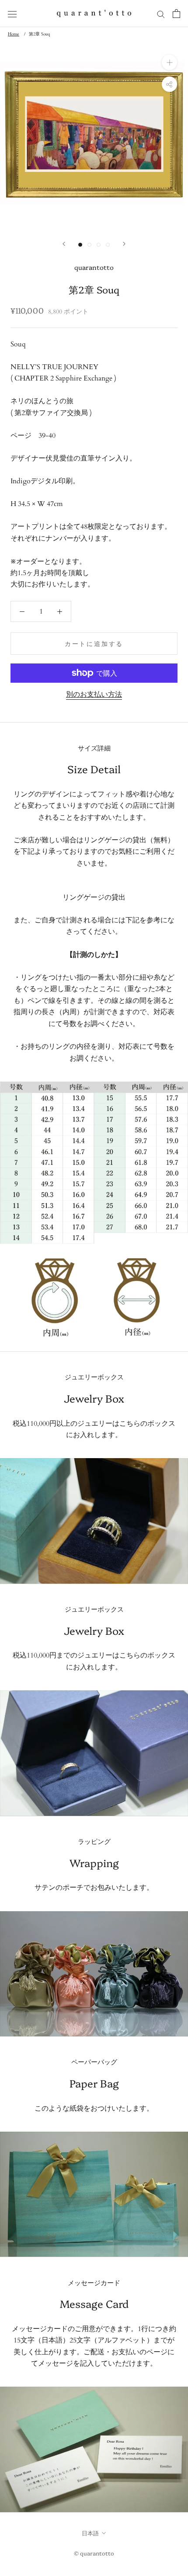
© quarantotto (94, 2553)
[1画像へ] (80, 245)
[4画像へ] (108, 245)
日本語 (90, 2533)
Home (14, 34)
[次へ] (124, 244)
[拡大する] (169, 62)
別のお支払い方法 (94, 695)
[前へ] (64, 244)
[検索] (161, 14)
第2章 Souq (39, 34)
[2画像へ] (89, 245)
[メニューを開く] (12, 14)
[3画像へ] (99, 245)
